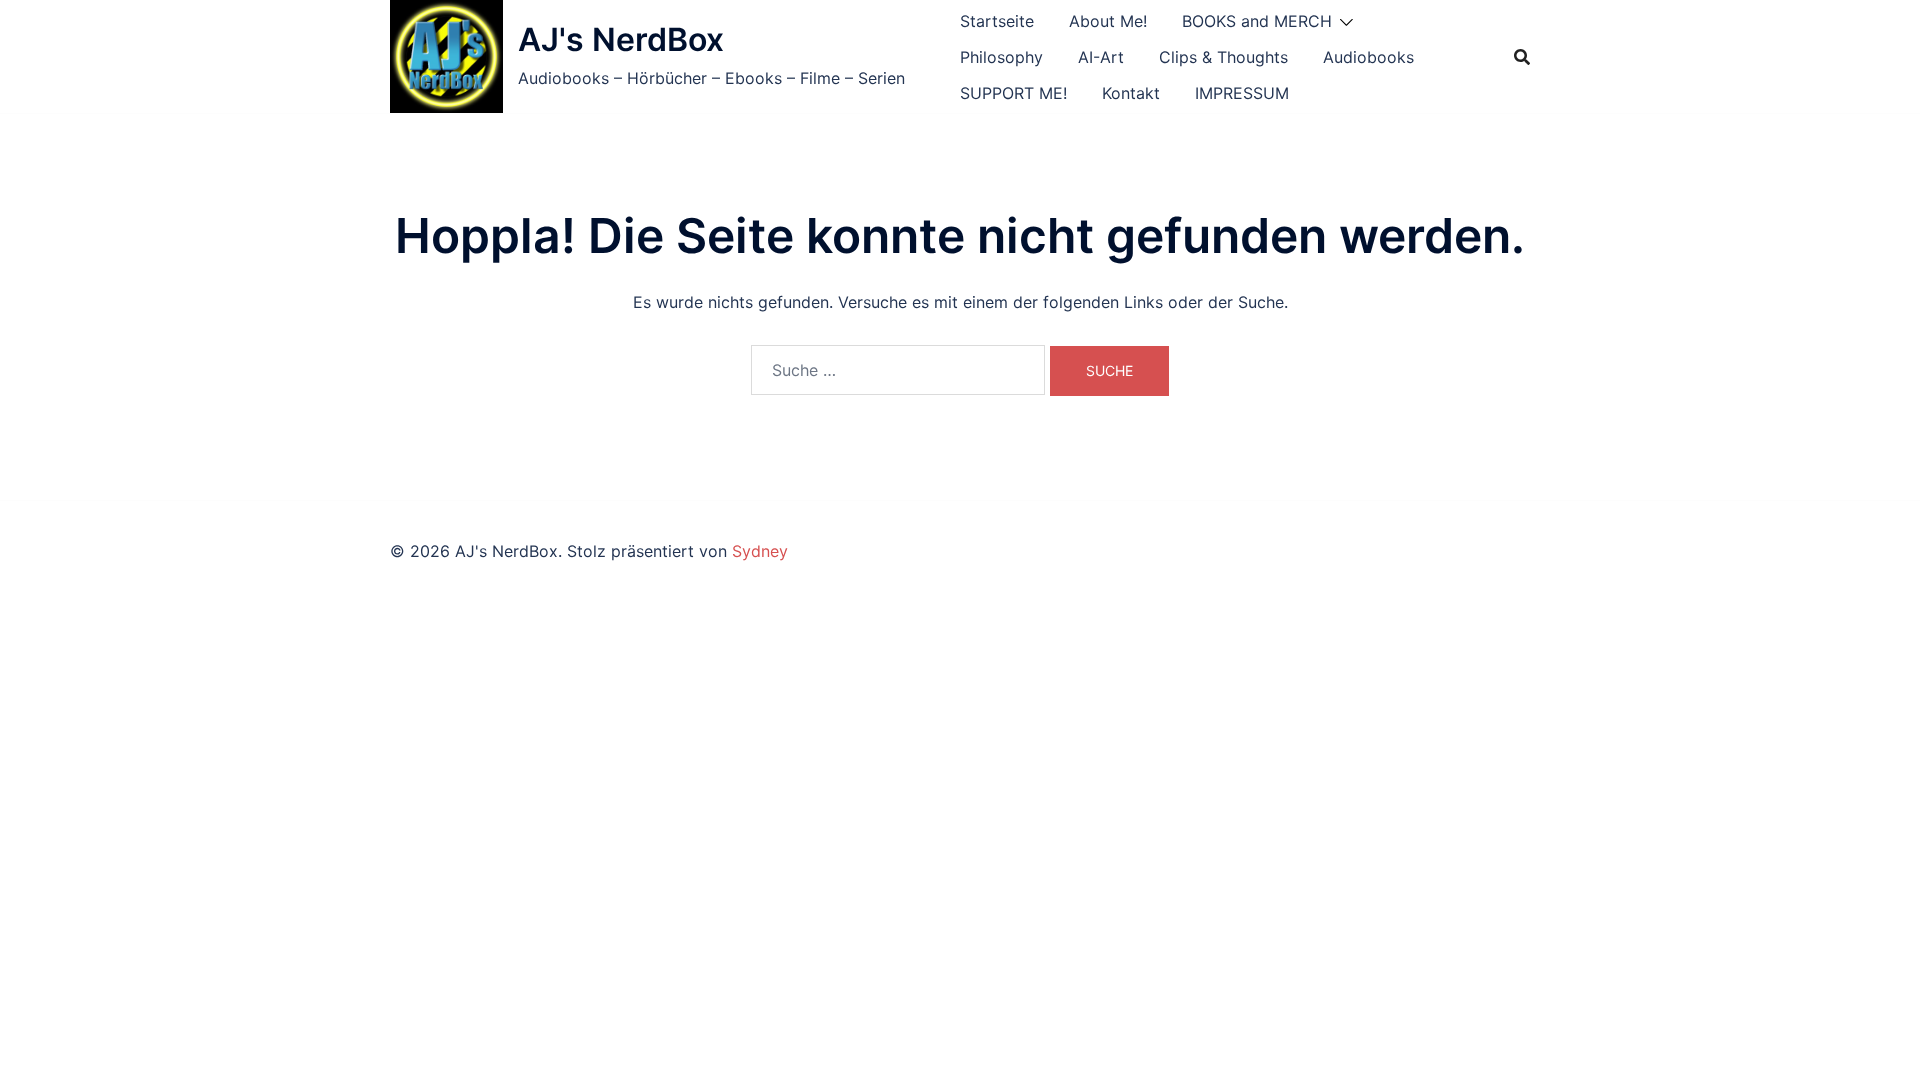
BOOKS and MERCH (1257, 21)
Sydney (760, 551)
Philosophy (1001, 57)
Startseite (997, 21)
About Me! (1108, 21)
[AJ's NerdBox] (446, 56)
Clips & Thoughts (1223, 57)
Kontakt (1131, 93)
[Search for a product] (1522, 57)
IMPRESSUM (1242, 93)
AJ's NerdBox (621, 39)
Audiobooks (1368, 57)
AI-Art (1101, 57)
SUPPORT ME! (1013, 93)
